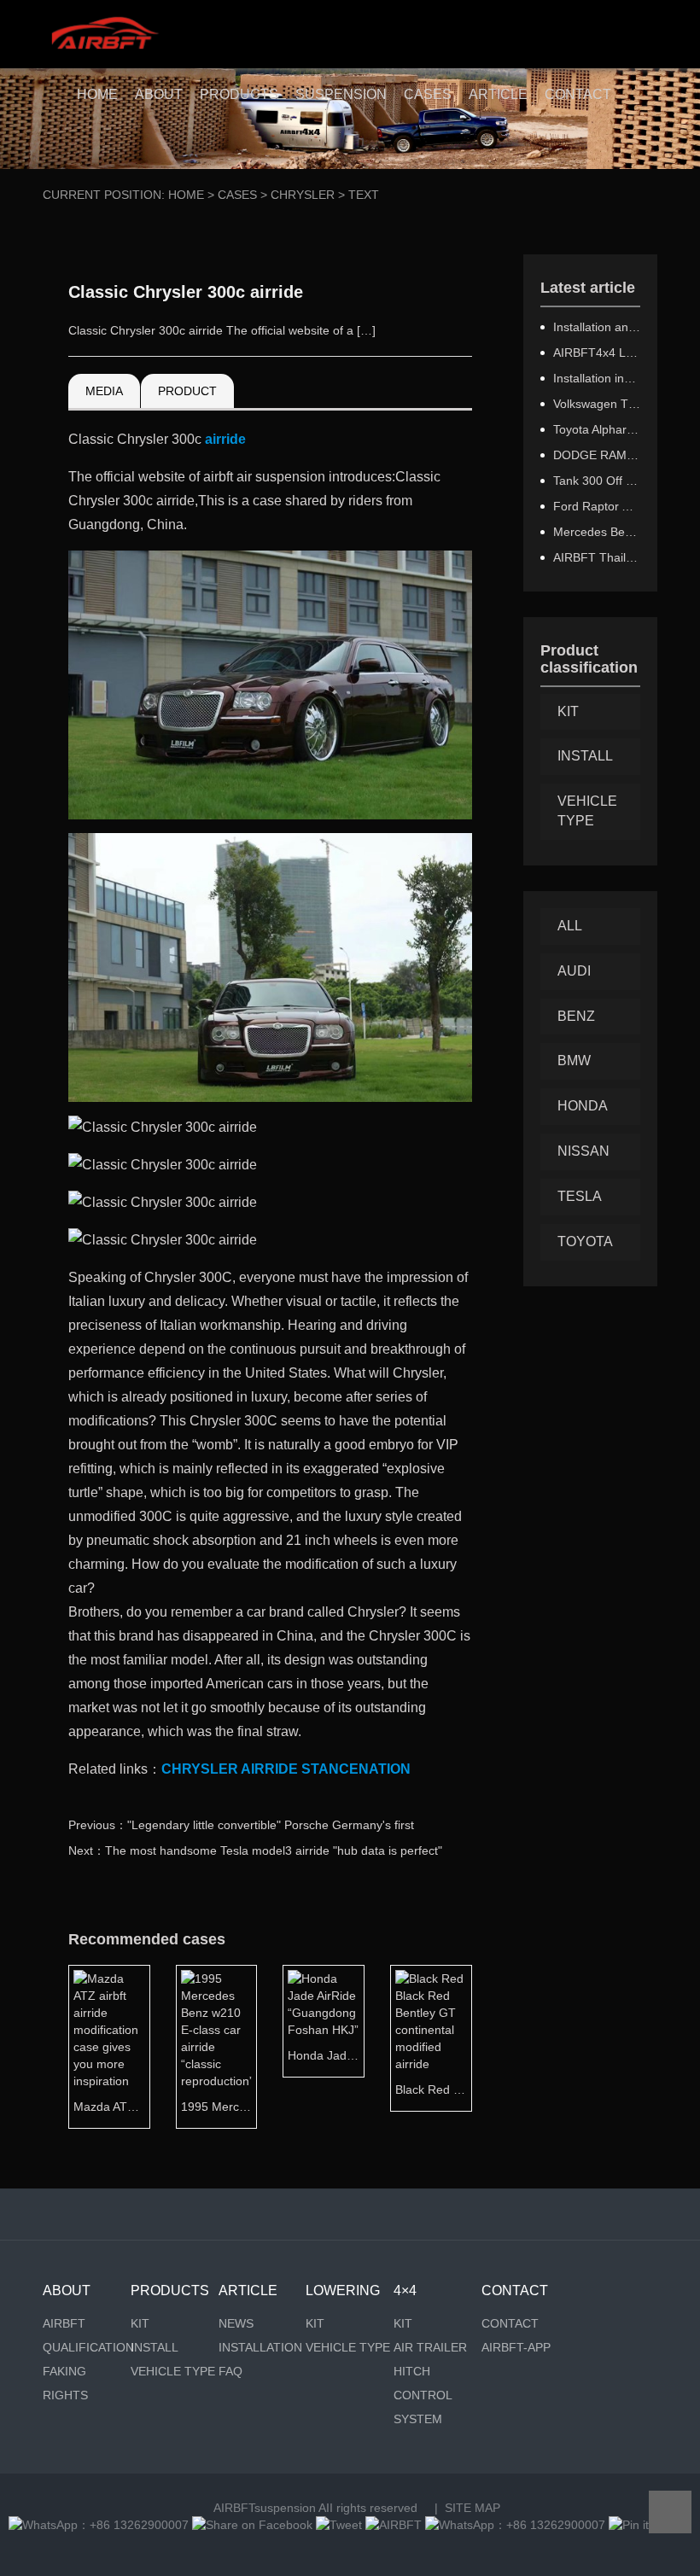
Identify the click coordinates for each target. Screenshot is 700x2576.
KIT (568, 711)
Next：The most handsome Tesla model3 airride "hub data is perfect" (255, 1850)
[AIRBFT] (394, 2525)
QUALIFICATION (87, 2347)
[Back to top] (670, 2512)
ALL (570, 926)
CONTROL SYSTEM (423, 2407)
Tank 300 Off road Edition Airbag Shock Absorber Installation (597, 481)
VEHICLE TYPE (587, 811)
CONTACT (578, 94)
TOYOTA (585, 1241)
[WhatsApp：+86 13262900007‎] (99, 2525)
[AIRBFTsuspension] (105, 34)
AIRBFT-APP (516, 2347)
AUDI (574, 971)
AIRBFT (64, 2323)
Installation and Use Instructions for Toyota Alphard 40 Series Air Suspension (597, 327)
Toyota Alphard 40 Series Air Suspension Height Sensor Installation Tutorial (597, 429)
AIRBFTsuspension (265, 2508)
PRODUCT (187, 391)
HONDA (583, 1106)
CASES (428, 94)
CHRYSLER (303, 195)
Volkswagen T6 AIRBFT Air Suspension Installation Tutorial (597, 404)
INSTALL (585, 756)
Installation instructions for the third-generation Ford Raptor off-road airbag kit (597, 378)
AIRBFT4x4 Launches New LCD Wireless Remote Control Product (597, 353)
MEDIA (104, 391)
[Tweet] (339, 2525)
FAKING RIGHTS (65, 2383)
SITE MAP (472, 2508)
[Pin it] (629, 2525)
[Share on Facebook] (252, 2525)
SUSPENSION (341, 94)
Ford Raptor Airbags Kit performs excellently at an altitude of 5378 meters (597, 506)
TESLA (580, 1196)
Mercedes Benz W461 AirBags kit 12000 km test (597, 532)
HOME (97, 94)
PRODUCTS (239, 94)
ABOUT (159, 94)
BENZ (576, 1016)
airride (225, 439)
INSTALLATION (260, 2347)
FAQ (230, 2371)
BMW (574, 1061)
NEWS (236, 2323)
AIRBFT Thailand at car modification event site (597, 557)
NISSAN (583, 1151)
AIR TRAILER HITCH (430, 2359)
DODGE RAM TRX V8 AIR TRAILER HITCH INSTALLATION (597, 455)
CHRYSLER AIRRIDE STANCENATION (286, 1769)
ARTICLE (498, 94)
